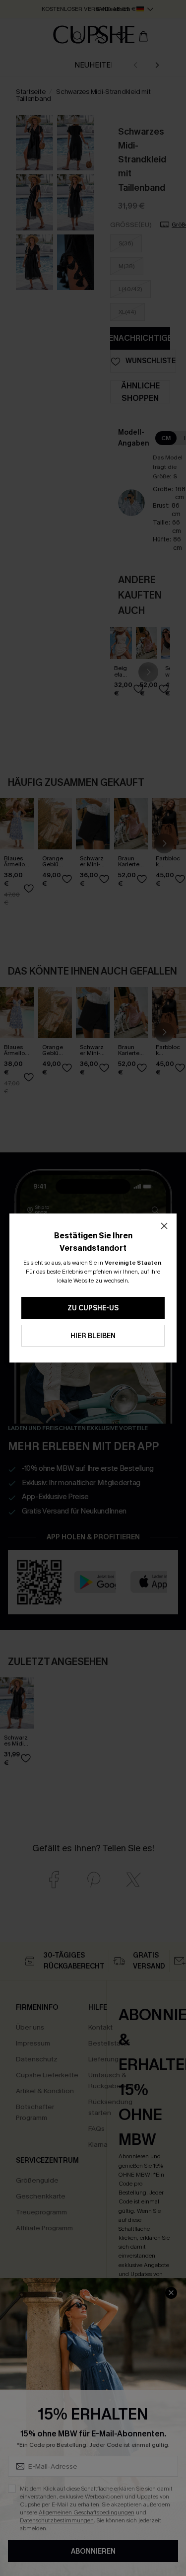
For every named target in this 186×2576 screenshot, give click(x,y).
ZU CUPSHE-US (93, 1308)
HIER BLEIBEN (93, 1336)
